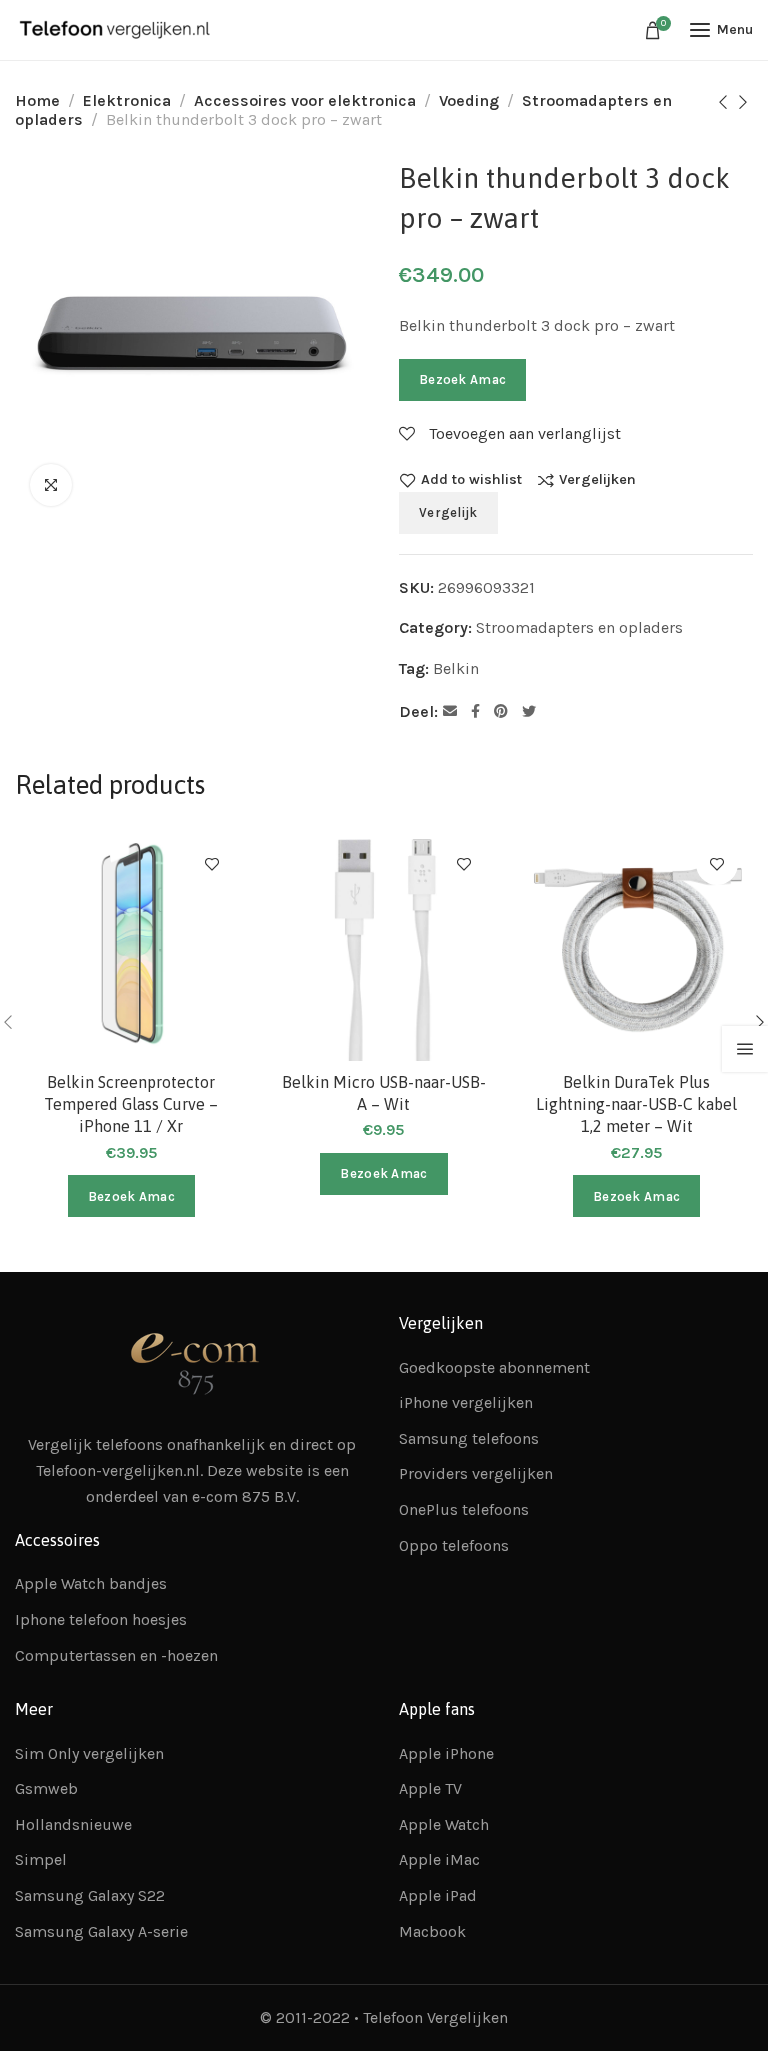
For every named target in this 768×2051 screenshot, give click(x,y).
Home (37, 100)
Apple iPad (438, 1895)
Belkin (456, 668)
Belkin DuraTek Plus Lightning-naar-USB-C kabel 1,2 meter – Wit (636, 1104)
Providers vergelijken (476, 1473)
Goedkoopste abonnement (494, 1367)
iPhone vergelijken (466, 1402)
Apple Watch (444, 1824)
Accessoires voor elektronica (305, 100)
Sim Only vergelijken (89, 1753)
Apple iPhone (446, 1753)
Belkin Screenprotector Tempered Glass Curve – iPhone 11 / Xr (131, 1104)
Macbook (432, 1931)
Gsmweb (46, 1788)
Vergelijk (448, 512)
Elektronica (127, 100)
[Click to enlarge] (51, 485)
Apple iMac (439, 1859)
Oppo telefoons (454, 1545)
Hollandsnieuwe (73, 1824)
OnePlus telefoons (464, 1509)
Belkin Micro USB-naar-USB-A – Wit (384, 1093)
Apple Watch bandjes (91, 1583)
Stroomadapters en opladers (579, 627)
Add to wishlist (471, 480)
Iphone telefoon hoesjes (101, 1619)
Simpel (41, 1859)
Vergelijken (597, 480)
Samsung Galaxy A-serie (101, 1931)
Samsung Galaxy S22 (90, 1895)
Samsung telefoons (469, 1438)
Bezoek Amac (462, 379)
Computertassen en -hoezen (116, 1655)
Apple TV (430, 1788)
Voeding (469, 100)
